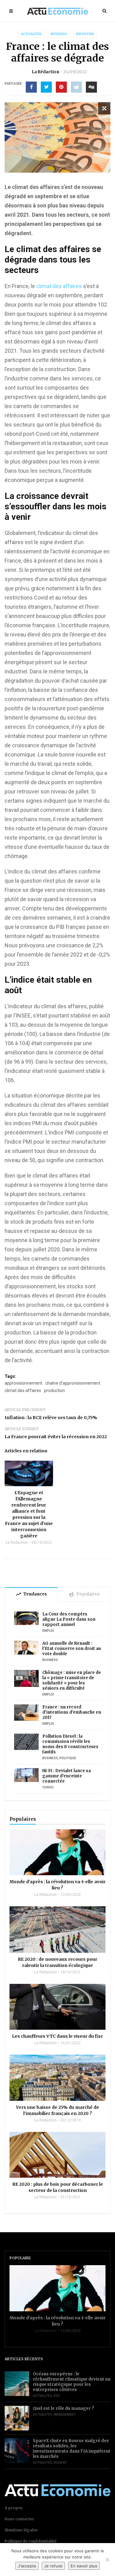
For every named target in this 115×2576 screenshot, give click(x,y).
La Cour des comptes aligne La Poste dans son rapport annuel (69, 1619)
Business (59, 34)
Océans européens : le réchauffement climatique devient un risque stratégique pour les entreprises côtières (72, 2382)
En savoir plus (84, 2566)
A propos (14, 2508)
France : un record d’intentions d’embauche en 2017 (72, 1712)
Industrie (85, 34)
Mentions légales (21, 2530)
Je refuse (53, 2566)
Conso (48, 1787)
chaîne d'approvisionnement (73, 1383)
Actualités (31, 34)
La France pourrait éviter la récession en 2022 (56, 1437)
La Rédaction (45, 72)
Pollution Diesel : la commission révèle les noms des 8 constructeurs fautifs (70, 1744)
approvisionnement (23, 1383)
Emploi (48, 1631)
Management (65, 2415)
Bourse (60, 2463)
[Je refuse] (107, 2560)
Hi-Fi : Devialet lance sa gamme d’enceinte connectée (67, 1776)
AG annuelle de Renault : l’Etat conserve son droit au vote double (72, 1649)
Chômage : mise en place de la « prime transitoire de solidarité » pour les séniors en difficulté (72, 1680)
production (55, 1390)
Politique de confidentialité (31, 2541)
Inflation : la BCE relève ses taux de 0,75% (51, 1418)
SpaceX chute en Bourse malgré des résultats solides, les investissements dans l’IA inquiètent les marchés (72, 2449)
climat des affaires (59, 286)
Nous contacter (19, 2519)
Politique (68, 1758)
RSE (57, 2396)
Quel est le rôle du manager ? (63, 2408)
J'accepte (27, 2566)
